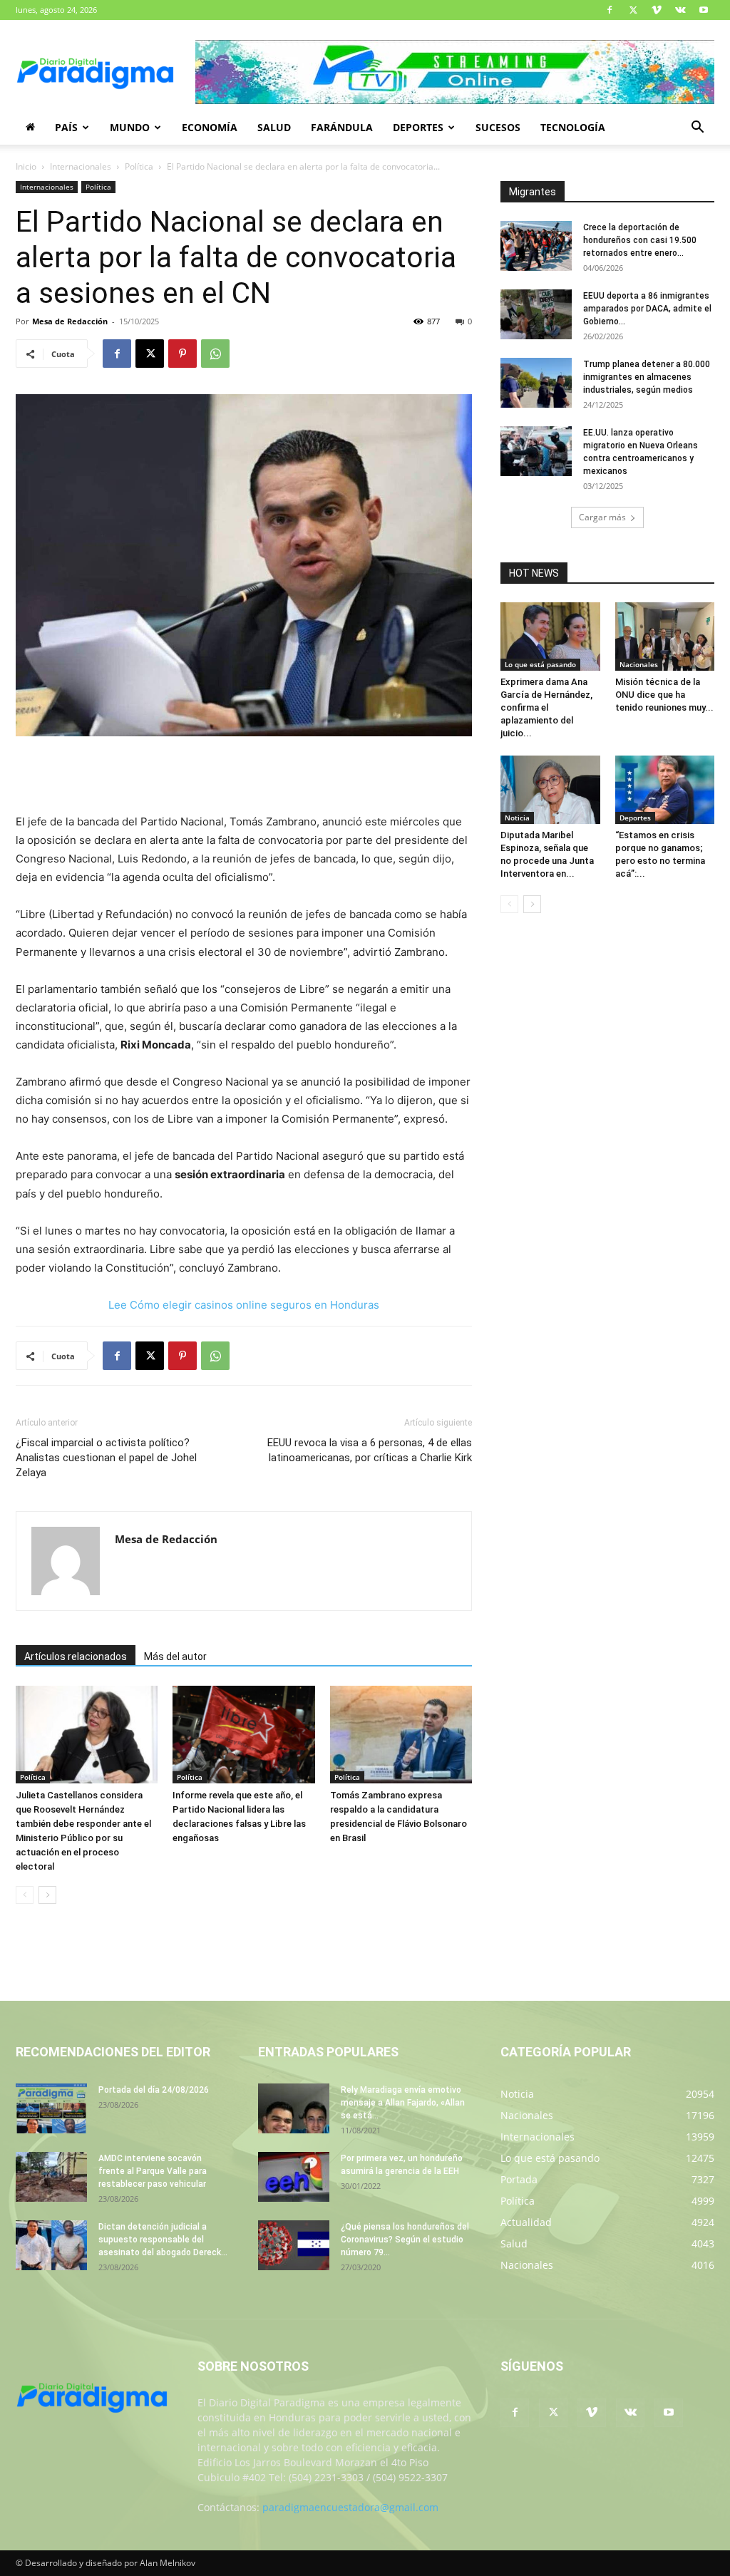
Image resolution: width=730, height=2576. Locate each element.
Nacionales (639, 664)
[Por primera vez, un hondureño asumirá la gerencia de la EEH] (294, 2177)
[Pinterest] (182, 354)
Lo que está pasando (540, 664)
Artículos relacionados (76, 1657)
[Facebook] (610, 10)
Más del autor (175, 1657)
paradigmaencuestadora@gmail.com (350, 2507)
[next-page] (47, 1895)
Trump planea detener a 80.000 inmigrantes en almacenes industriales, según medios (647, 377)
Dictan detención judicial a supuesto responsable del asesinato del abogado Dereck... (163, 2240)
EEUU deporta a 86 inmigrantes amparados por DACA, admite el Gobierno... (647, 309)
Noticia (517, 818)
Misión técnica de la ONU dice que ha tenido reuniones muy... (664, 695)
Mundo (130, 127)
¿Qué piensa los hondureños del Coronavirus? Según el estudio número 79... (405, 2240)
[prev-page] (25, 1895)
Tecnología (573, 127)
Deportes (418, 127)
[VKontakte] (680, 10)
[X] (633, 10)
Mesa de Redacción (70, 321)
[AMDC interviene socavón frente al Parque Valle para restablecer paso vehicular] (51, 2177)
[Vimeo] (657, 10)
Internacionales (81, 166)
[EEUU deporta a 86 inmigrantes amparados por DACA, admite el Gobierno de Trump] (536, 314)
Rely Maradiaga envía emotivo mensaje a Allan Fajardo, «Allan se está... (403, 2103)
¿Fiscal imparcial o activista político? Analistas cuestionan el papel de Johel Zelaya (106, 1458)
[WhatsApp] (215, 354)
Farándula (342, 127)
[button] (697, 129)
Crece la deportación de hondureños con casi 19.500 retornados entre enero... (640, 240)
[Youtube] (704, 10)
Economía (210, 127)
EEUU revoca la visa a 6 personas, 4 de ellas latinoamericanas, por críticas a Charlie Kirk (370, 1450)
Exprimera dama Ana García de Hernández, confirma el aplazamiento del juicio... (546, 707)
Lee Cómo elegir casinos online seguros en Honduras (244, 1305)
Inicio (26, 166)
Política (139, 166)
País (66, 127)
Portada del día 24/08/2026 (154, 2090)
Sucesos (498, 127)
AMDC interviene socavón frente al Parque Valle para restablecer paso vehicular (153, 2171)
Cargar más (602, 517)
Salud (274, 127)
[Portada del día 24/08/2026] (51, 2108)
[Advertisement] (244, 776)
